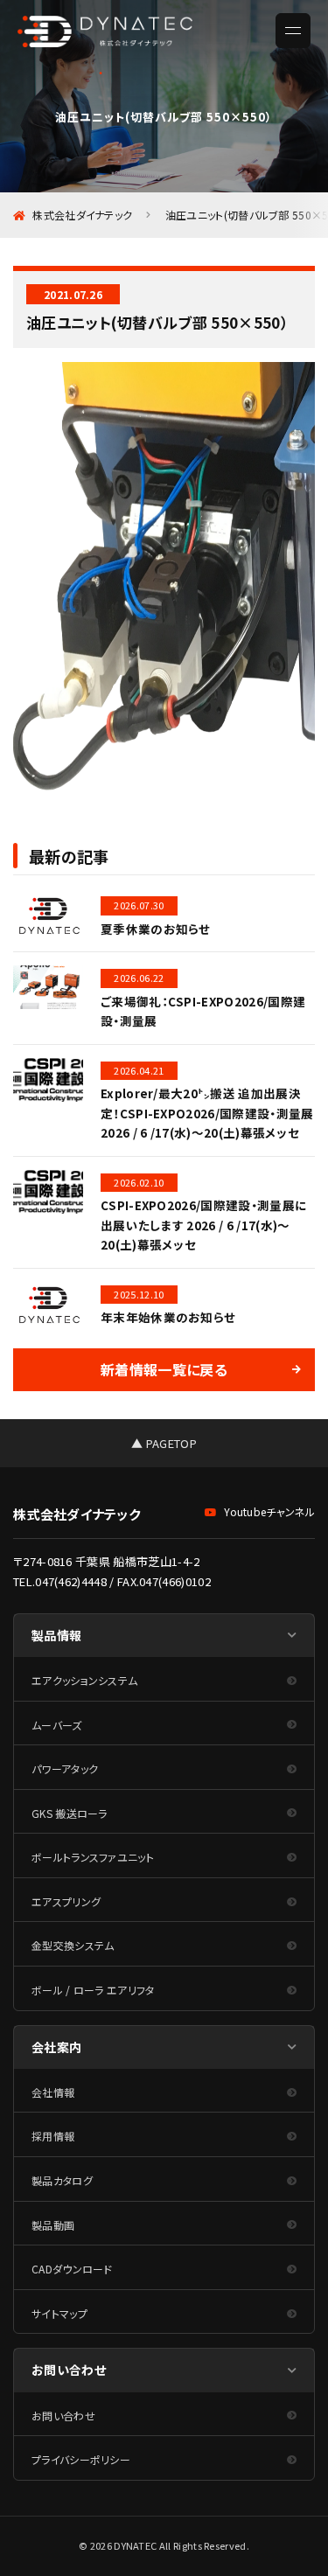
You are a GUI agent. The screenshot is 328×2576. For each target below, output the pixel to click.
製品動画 (53, 2225)
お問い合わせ (63, 2416)
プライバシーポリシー (81, 2459)
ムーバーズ (57, 1725)
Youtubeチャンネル (269, 1511)
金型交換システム (73, 1945)
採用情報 (53, 2136)
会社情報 (53, 2092)
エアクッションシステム (84, 1680)
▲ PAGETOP (164, 1443)
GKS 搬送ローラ (70, 1813)
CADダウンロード (72, 2269)
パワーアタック (65, 1768)
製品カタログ (62, 2180)
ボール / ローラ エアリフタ (93, 1990)
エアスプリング (66, 1901)
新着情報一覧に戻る (164, 1369)
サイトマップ (59, 2313)
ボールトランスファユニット (93, 1857)
